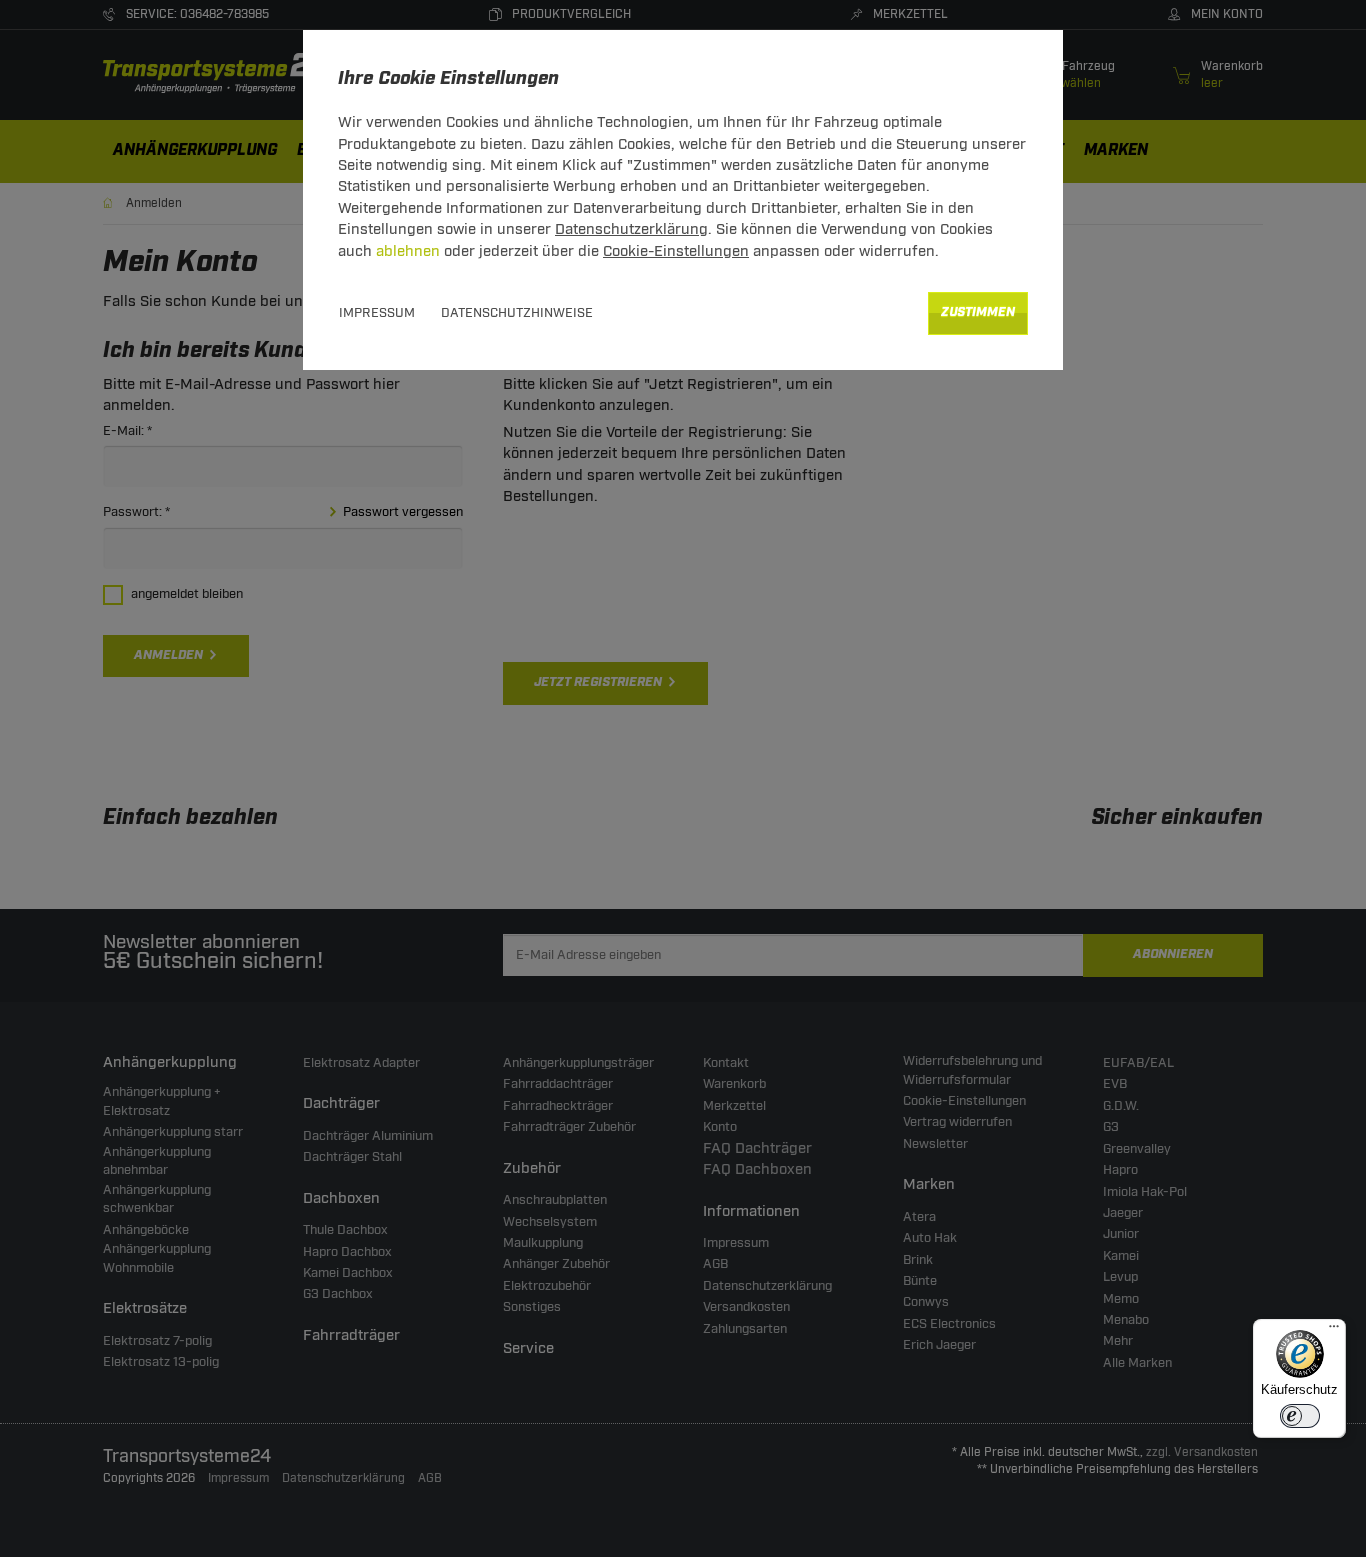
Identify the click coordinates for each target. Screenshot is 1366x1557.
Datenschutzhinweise (517, 313)
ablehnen (408, 251)
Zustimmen (978, 312)
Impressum (377, 313)
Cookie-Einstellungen (676, 251)
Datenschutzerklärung (631, 229)
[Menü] (1334, 1331)
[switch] (1300, 1416)
